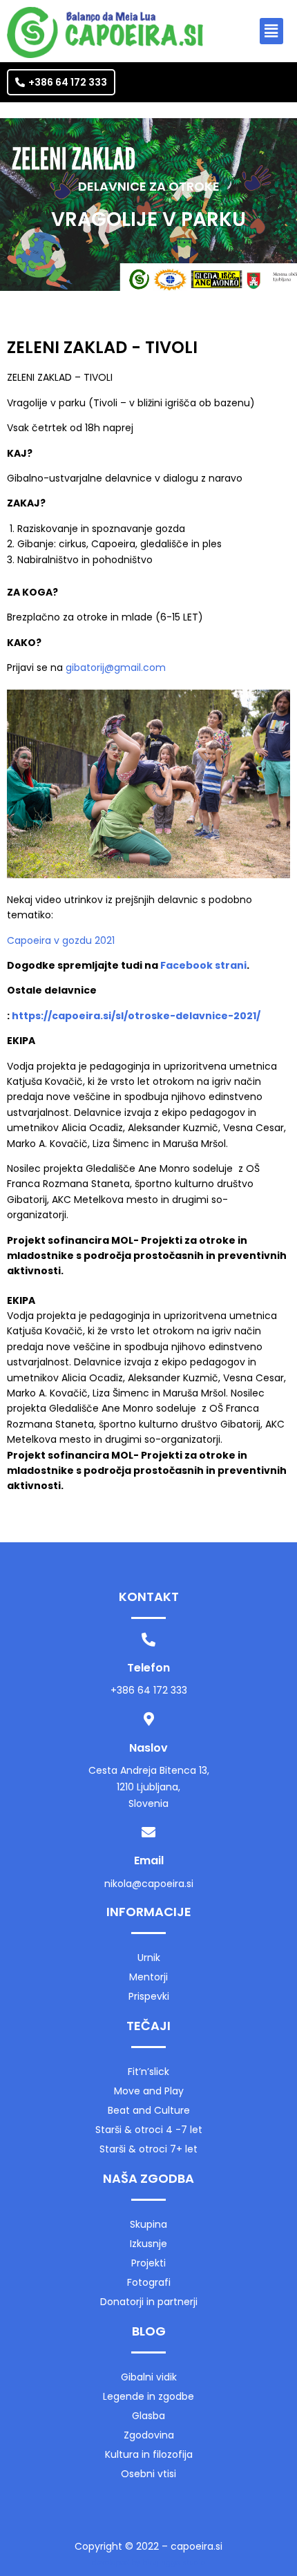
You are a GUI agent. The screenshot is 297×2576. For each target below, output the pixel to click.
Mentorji (148, 1977)
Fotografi (149, 2282)
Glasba (148, 2416)
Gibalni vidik (149, 2377)
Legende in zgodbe (148, 2396)
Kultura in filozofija (149, 2454)
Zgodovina (149, 2435)
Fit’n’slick (148, 2072)
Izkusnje (148, 2244)
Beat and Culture (149, 2110)
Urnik (149, 1958)
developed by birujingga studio (148, 2563)
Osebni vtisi (148, 2474)
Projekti (148, 2263)
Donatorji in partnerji (149, 2302)
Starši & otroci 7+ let (148, 2149)
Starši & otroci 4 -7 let (149, 2130)
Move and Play (149, 2091)
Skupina (148, 2224)
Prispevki (149, 1996)
